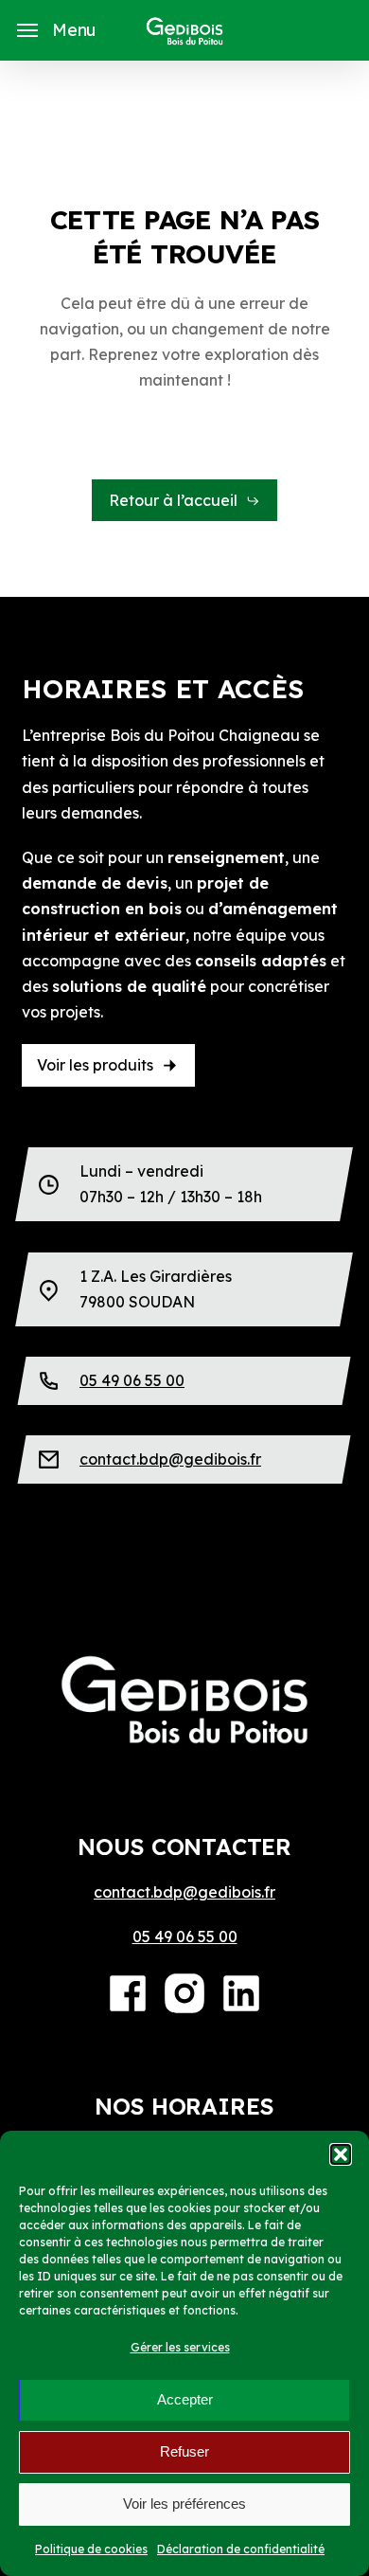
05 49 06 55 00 (132, 1380)
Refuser (184, 2451)
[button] (341, 2154)
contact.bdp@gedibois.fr (170, 1459)
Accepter (185, 2399)
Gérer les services (180, 2347)
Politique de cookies (91, 2549)
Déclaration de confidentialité (241, 2549)
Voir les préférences (184, 2504)
